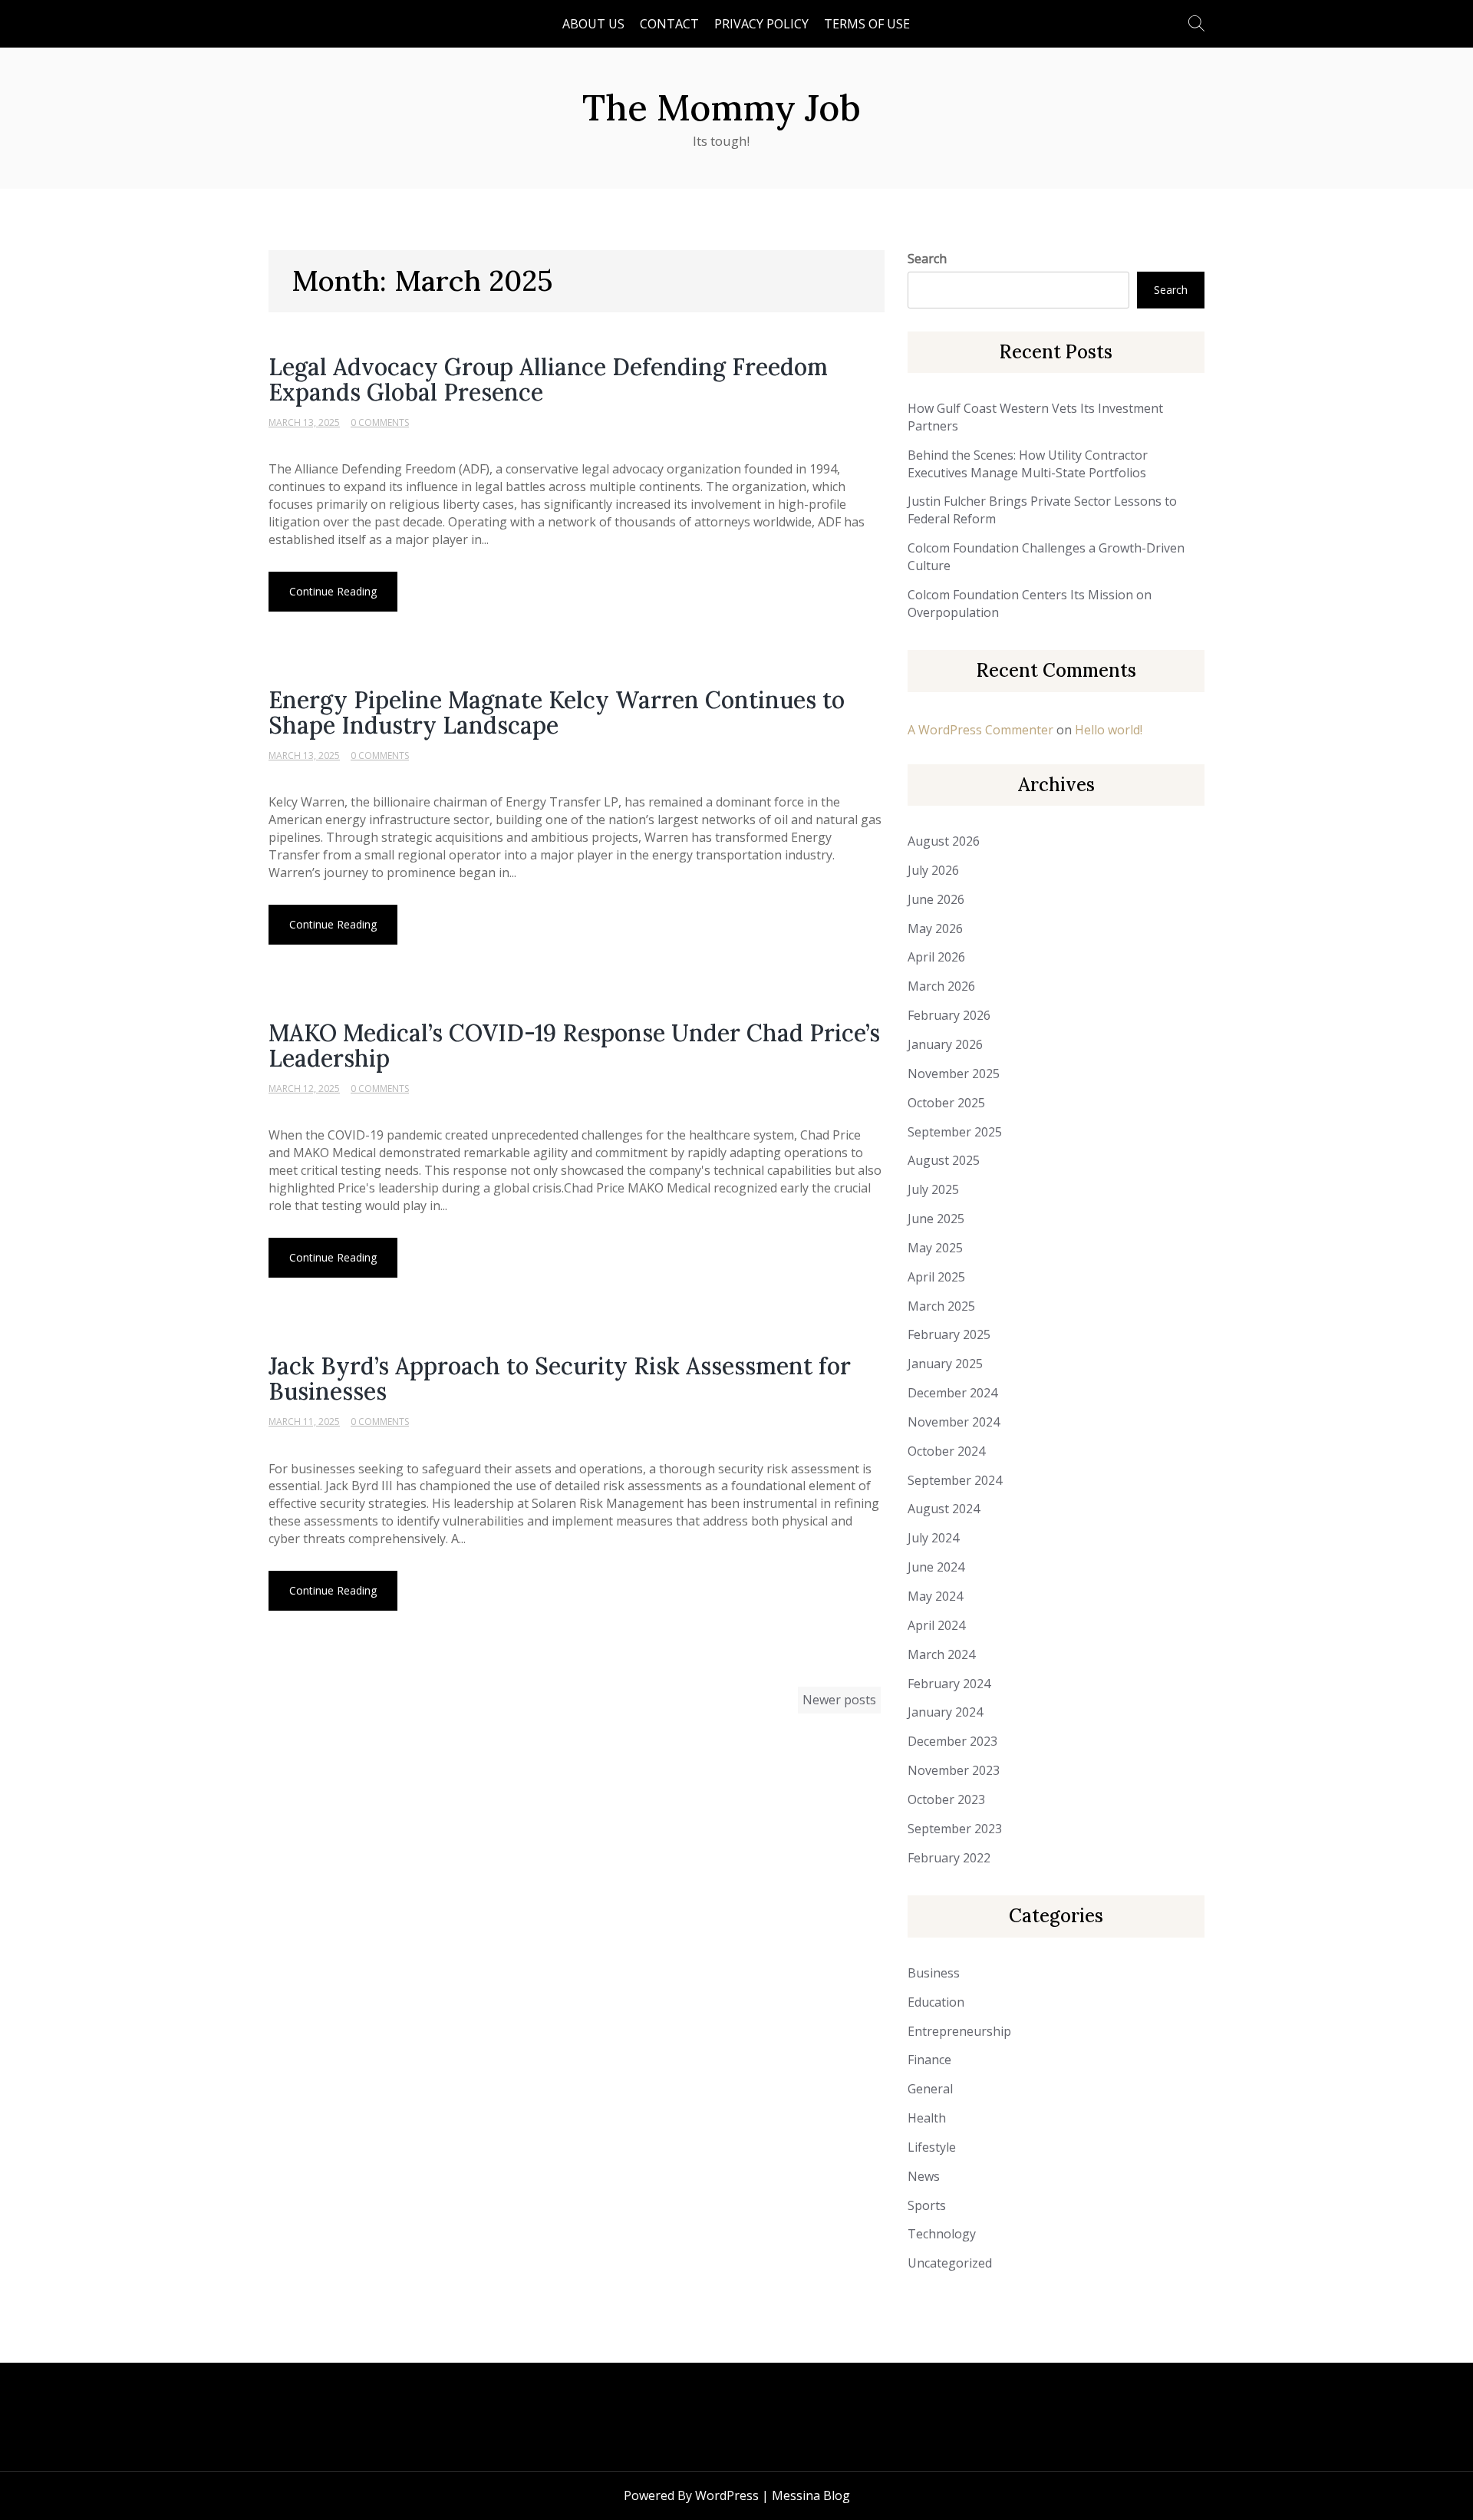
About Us (593, 24)
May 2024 (935, 1596)
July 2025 (933, 1189)
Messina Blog (811, 2495)
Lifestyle (932, 2147)
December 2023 (952, 1741)
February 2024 (949, 1684)
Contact (669, 24)
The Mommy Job (722, 107)
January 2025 (945, 1364)
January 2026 (945, 1044)
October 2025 (946, 1103)
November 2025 (954, 1074)
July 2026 (933, 870)
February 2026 (949, 1015)
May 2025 (935, 1248)
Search (927, 259)
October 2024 (946, 1451)
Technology (942, 2234)
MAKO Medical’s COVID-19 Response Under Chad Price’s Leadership (574, 1046)
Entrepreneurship (959, 2031)
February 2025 (949, 1334)
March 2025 (941, 1306)
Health (927, 2118)
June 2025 (936, 1219)
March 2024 (941, 1654)
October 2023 (946, 1799)
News (924, 2176)
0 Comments (380, 422)
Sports (927, 2205)
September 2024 (955, 1480)
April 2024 (936, 1625)
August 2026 (944, 841)
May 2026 (935, 929)
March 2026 (941, 986)
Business (934, 1973)
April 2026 (936, 957)
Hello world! (1109, 730)
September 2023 (955, 1829)
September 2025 (955, 1132)
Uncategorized (950, 2263)
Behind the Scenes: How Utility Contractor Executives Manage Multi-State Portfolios (1028, 464)
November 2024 (954, 1422)
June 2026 (936, 899)
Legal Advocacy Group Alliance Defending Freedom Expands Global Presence (548, 379)
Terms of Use (867, 24)
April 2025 (936, 1277)
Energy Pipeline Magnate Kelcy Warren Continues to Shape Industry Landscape (557, 712)
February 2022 (949, 1858)
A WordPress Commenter (980, 730)
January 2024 (945, 1712)
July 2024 (933, 1538)
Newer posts (839, 1700)
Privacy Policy (761, 24)
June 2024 (936, 1567)
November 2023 (954, 1770)
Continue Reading (333, 591)
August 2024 (944, 1509)
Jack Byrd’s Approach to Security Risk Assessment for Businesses (560, 1379)
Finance (929, 2060)
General (930, 2089)
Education (936, 2002)
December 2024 (952, 1393)
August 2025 (944, 1160)
